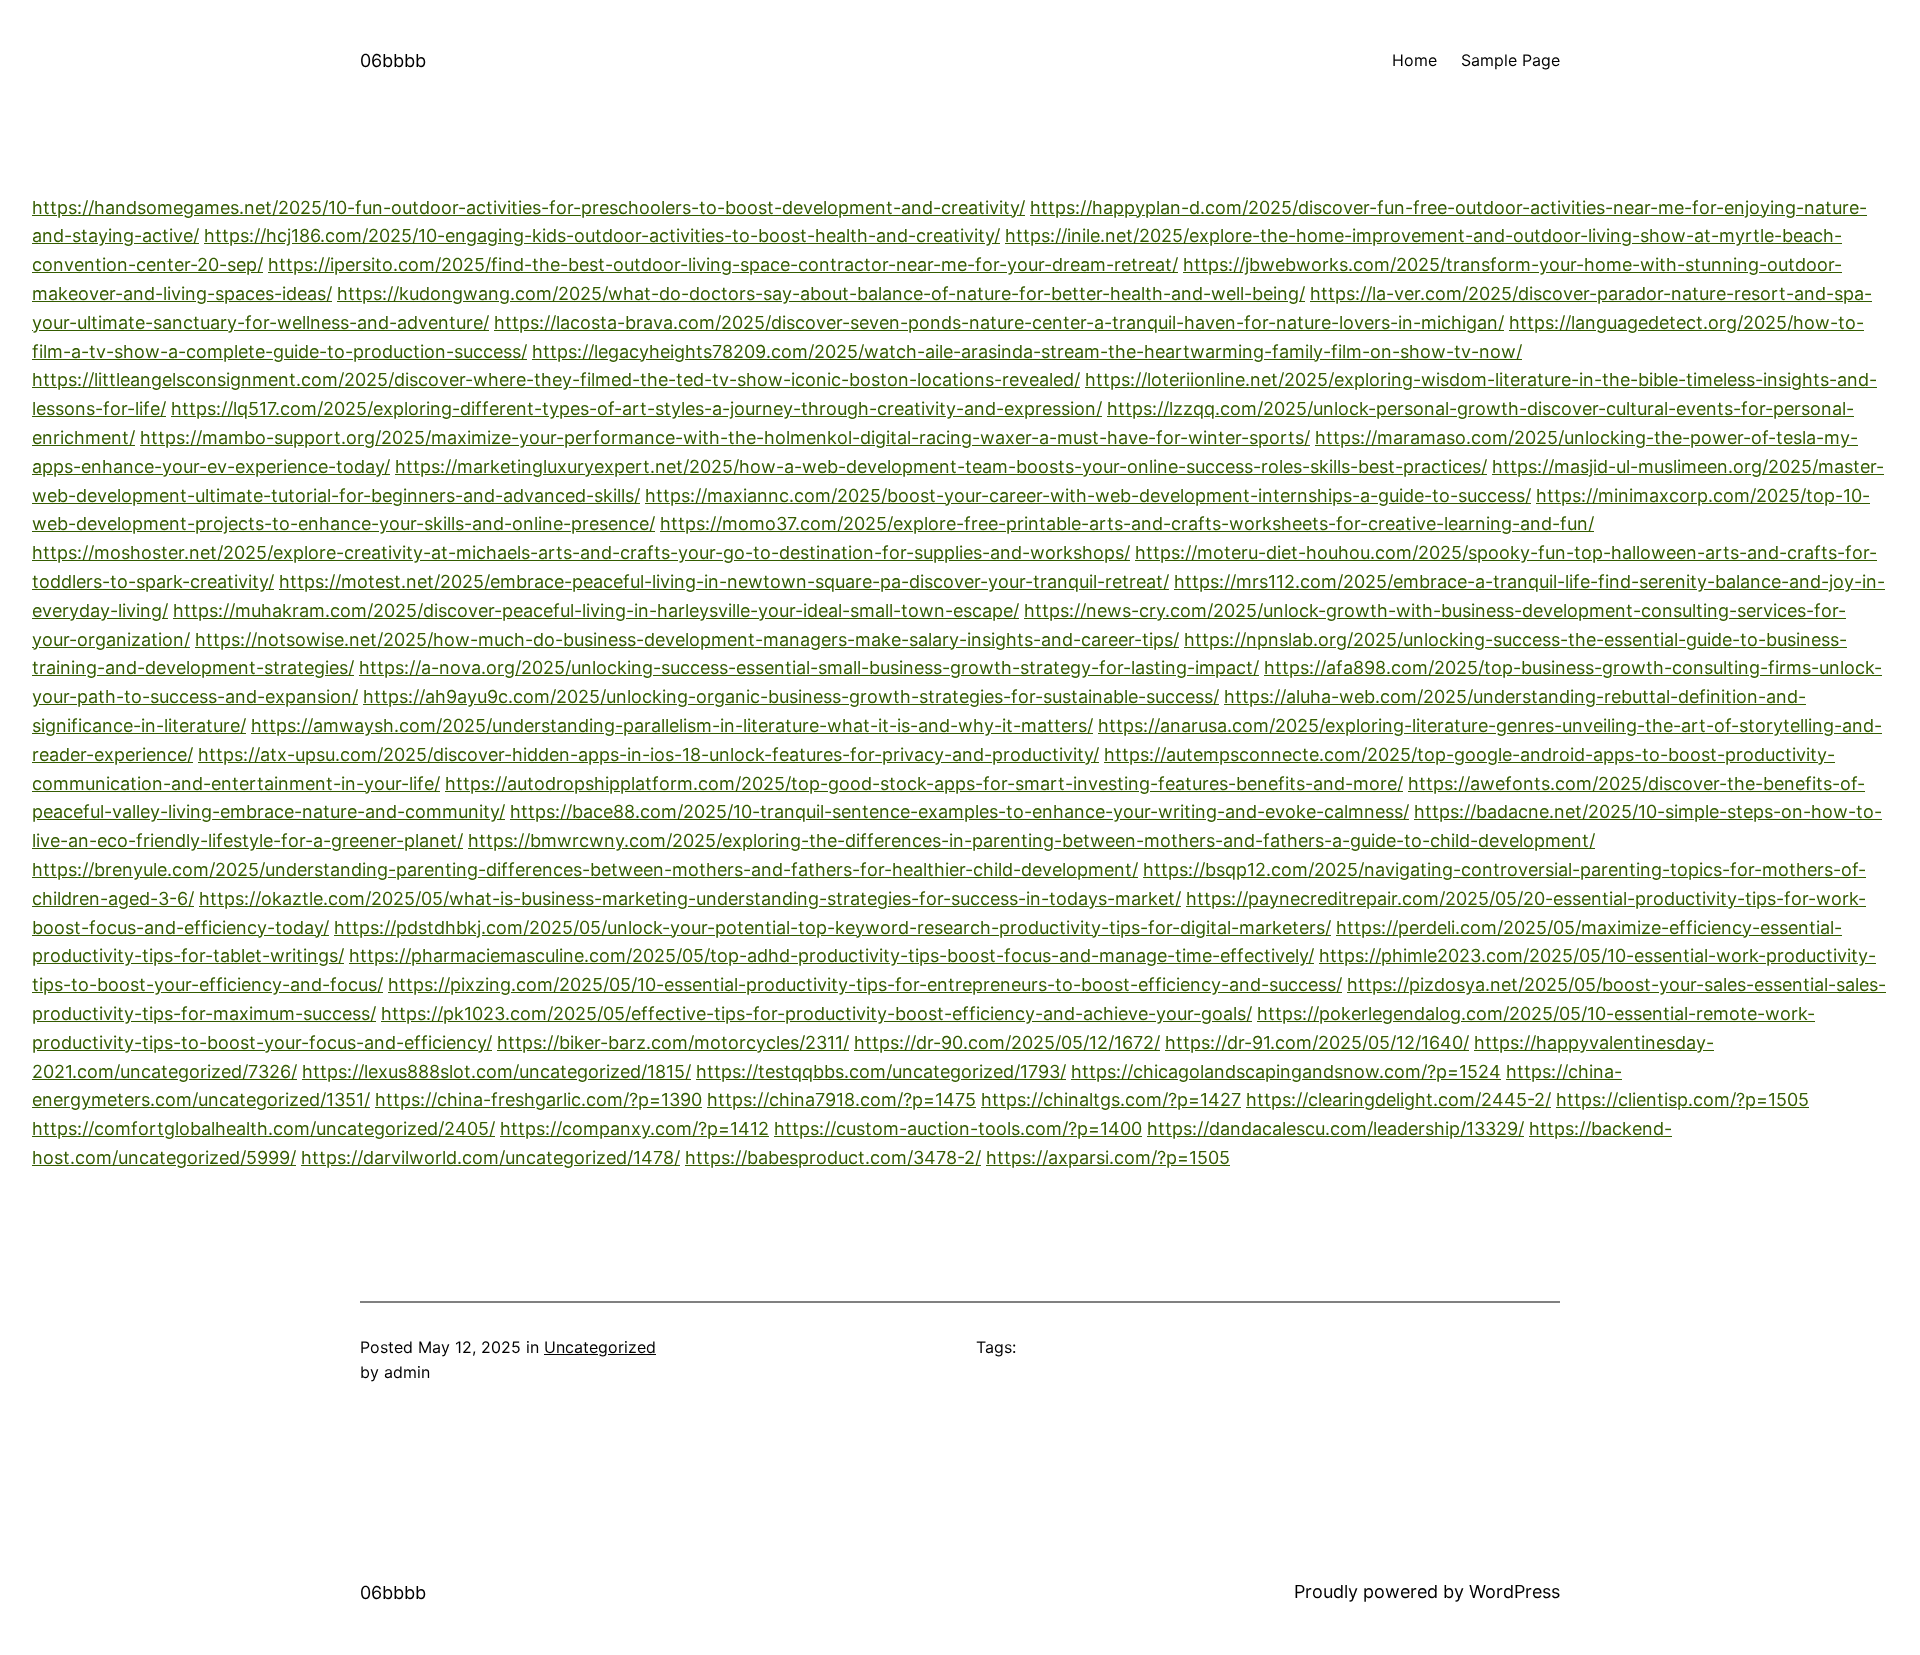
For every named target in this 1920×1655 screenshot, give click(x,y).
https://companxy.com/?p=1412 (634, 1128)
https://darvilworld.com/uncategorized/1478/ (490, 1157)
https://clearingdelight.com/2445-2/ (1398, 1099)
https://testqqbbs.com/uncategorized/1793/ (881, 1071)
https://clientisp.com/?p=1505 (1682, 1099)
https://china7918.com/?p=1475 (841, 1099)
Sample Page (1510, 60)
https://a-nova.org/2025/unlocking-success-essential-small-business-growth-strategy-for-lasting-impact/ (809, 667)
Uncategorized (600, 1347)
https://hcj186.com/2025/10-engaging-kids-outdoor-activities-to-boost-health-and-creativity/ (602, 235)
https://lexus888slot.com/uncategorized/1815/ (496, 1071)
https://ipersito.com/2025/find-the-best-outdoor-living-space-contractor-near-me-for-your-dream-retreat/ (723, 264)
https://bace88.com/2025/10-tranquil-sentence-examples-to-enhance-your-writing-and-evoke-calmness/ (959, 811)
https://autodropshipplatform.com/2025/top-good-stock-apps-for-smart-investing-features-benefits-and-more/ (924, 783)
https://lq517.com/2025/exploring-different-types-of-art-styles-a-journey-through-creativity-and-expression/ (636, 408)
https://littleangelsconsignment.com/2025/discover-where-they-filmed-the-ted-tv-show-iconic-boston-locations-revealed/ (556, 379)
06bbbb (393, 60)
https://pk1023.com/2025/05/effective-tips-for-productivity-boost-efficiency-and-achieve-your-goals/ (816, 1013)
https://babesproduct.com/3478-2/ (833, 1157)
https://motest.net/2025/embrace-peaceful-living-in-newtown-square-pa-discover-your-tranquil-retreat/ (724, 581)
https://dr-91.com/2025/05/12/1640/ (1317, 1042)
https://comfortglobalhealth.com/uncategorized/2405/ (263, 1128)
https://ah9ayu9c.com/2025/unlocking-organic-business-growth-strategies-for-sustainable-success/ (791, 696)
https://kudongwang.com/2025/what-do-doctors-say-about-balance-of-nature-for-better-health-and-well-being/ (821, 293)
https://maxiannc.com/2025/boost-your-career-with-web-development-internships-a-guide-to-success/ (1088, 495)
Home (1414, 60)
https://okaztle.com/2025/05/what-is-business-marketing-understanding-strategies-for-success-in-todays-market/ (690, 898)
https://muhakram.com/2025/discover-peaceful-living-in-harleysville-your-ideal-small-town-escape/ (596, 610)
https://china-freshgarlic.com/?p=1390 (538, 1099)
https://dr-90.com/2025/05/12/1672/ (1007, 1042)
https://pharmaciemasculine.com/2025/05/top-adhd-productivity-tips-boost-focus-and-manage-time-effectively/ (831, 955)
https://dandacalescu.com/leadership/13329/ (1335, 1128)
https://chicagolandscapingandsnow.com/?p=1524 (1286, 1071)
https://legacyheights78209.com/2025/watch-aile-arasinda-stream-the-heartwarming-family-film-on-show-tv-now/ (1027, 351)
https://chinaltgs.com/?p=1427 (1111, 1099)
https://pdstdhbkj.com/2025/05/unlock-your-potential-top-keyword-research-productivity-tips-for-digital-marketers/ (832, 927)
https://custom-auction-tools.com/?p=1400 (958, 1128)
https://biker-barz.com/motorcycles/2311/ (673, 1042)
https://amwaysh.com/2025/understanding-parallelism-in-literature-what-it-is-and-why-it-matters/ (672, 725)
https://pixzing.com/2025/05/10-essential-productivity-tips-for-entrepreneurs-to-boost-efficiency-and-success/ (865, 984)
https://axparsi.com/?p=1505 (1108, 1157)
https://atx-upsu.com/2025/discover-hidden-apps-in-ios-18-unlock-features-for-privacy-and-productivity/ (648, 754)
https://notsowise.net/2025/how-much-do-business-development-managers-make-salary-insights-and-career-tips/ (687, 639)
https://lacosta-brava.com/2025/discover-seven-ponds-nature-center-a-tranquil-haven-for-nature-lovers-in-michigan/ (999, 322)
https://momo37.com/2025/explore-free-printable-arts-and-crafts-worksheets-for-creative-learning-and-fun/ (1127, 523)
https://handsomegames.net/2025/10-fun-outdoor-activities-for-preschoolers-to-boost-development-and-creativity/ (528, 207)
